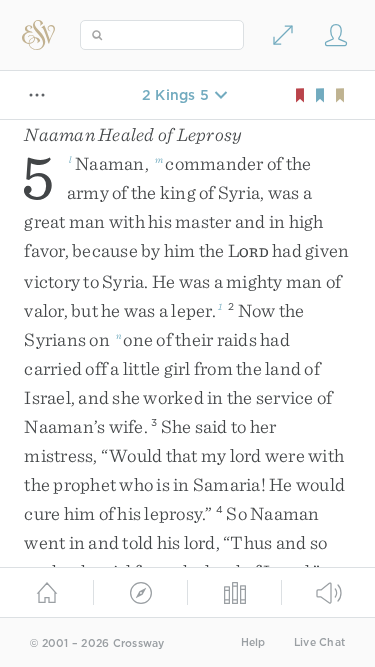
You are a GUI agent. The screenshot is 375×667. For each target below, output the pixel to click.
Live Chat (319, 642)
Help (253, 642)
